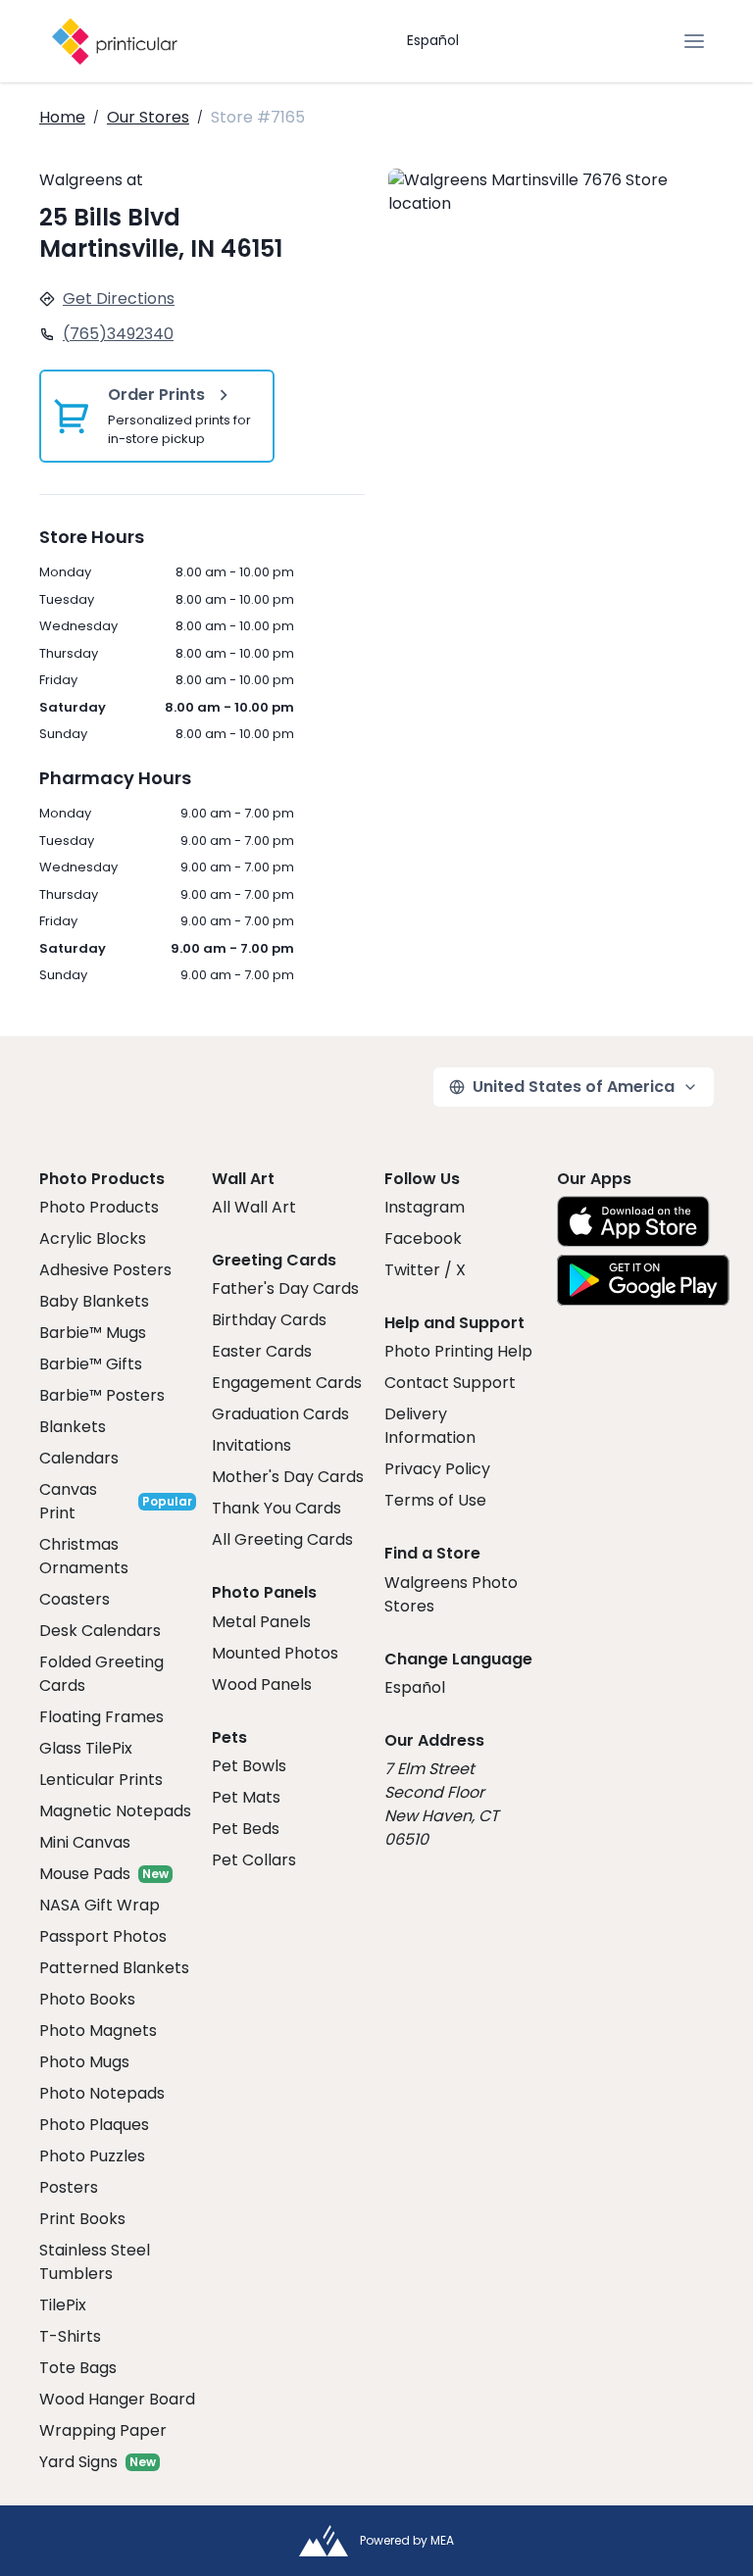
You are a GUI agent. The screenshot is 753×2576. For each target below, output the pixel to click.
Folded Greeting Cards (101, 1674)
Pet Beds (246, 1829)
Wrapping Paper (103, 2430)
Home (62, 117)
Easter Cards (262, 1351)
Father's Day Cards (285, 1288)
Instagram (425, 1207)
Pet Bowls (249, 1766)
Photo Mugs (84, 2062)
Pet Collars (254, 1860)
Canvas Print (68, 1501)
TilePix (63, 2305)
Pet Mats (246, 1797)
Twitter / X (425, 1270)
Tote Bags (78, 2368)
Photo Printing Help (458, 1351)
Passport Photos (103, 1936)
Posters (69, 2187)
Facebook (423, 1238)
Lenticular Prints (101, 1780)
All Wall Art (254, 1207)
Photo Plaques (94, 2125)
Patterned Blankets (114, 1968)
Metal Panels (261, 1622)
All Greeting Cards (282, 1539)
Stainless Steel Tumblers (95, 2262)
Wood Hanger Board (117, 2399)
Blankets (73, 1427)
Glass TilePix (86, 1748)
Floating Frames (101, 1717)
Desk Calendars (100, 1631)
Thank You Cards (276, 1508)
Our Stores (148, 117)
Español (433, 40)
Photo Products (99, 1207)
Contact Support (450, 1383)
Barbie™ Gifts (91, 1364)
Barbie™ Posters (102, 1395)
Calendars (79, 1458)
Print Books (82, 2219)
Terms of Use (435, 1500)
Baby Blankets (94, 1301)
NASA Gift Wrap (100, 1905)
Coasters (75, 1599)
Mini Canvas (85, 1842)
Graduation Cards (280, 1414)
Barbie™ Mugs (93, 1333)
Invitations (251, 1445)
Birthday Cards (269, 1320)
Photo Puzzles (92, 2156)
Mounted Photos (275, 1653)
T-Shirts (70, 2336)
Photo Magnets (98, 2031)
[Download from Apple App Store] (633, 1221)
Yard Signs (78, 2462)
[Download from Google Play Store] (643, 1280)
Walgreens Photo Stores (451, 1594)
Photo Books (87, 1999)
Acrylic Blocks (93, 1238)
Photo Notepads (102, 2093)
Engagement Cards (287, 1383)
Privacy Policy (437, 1469)
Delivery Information (430, 1426)
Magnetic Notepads (115, 1811)
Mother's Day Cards (288, 1477)
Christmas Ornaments (84, 1556)
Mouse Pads (85, 1874)
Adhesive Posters (105, 1270)
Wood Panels (262, 1684)
